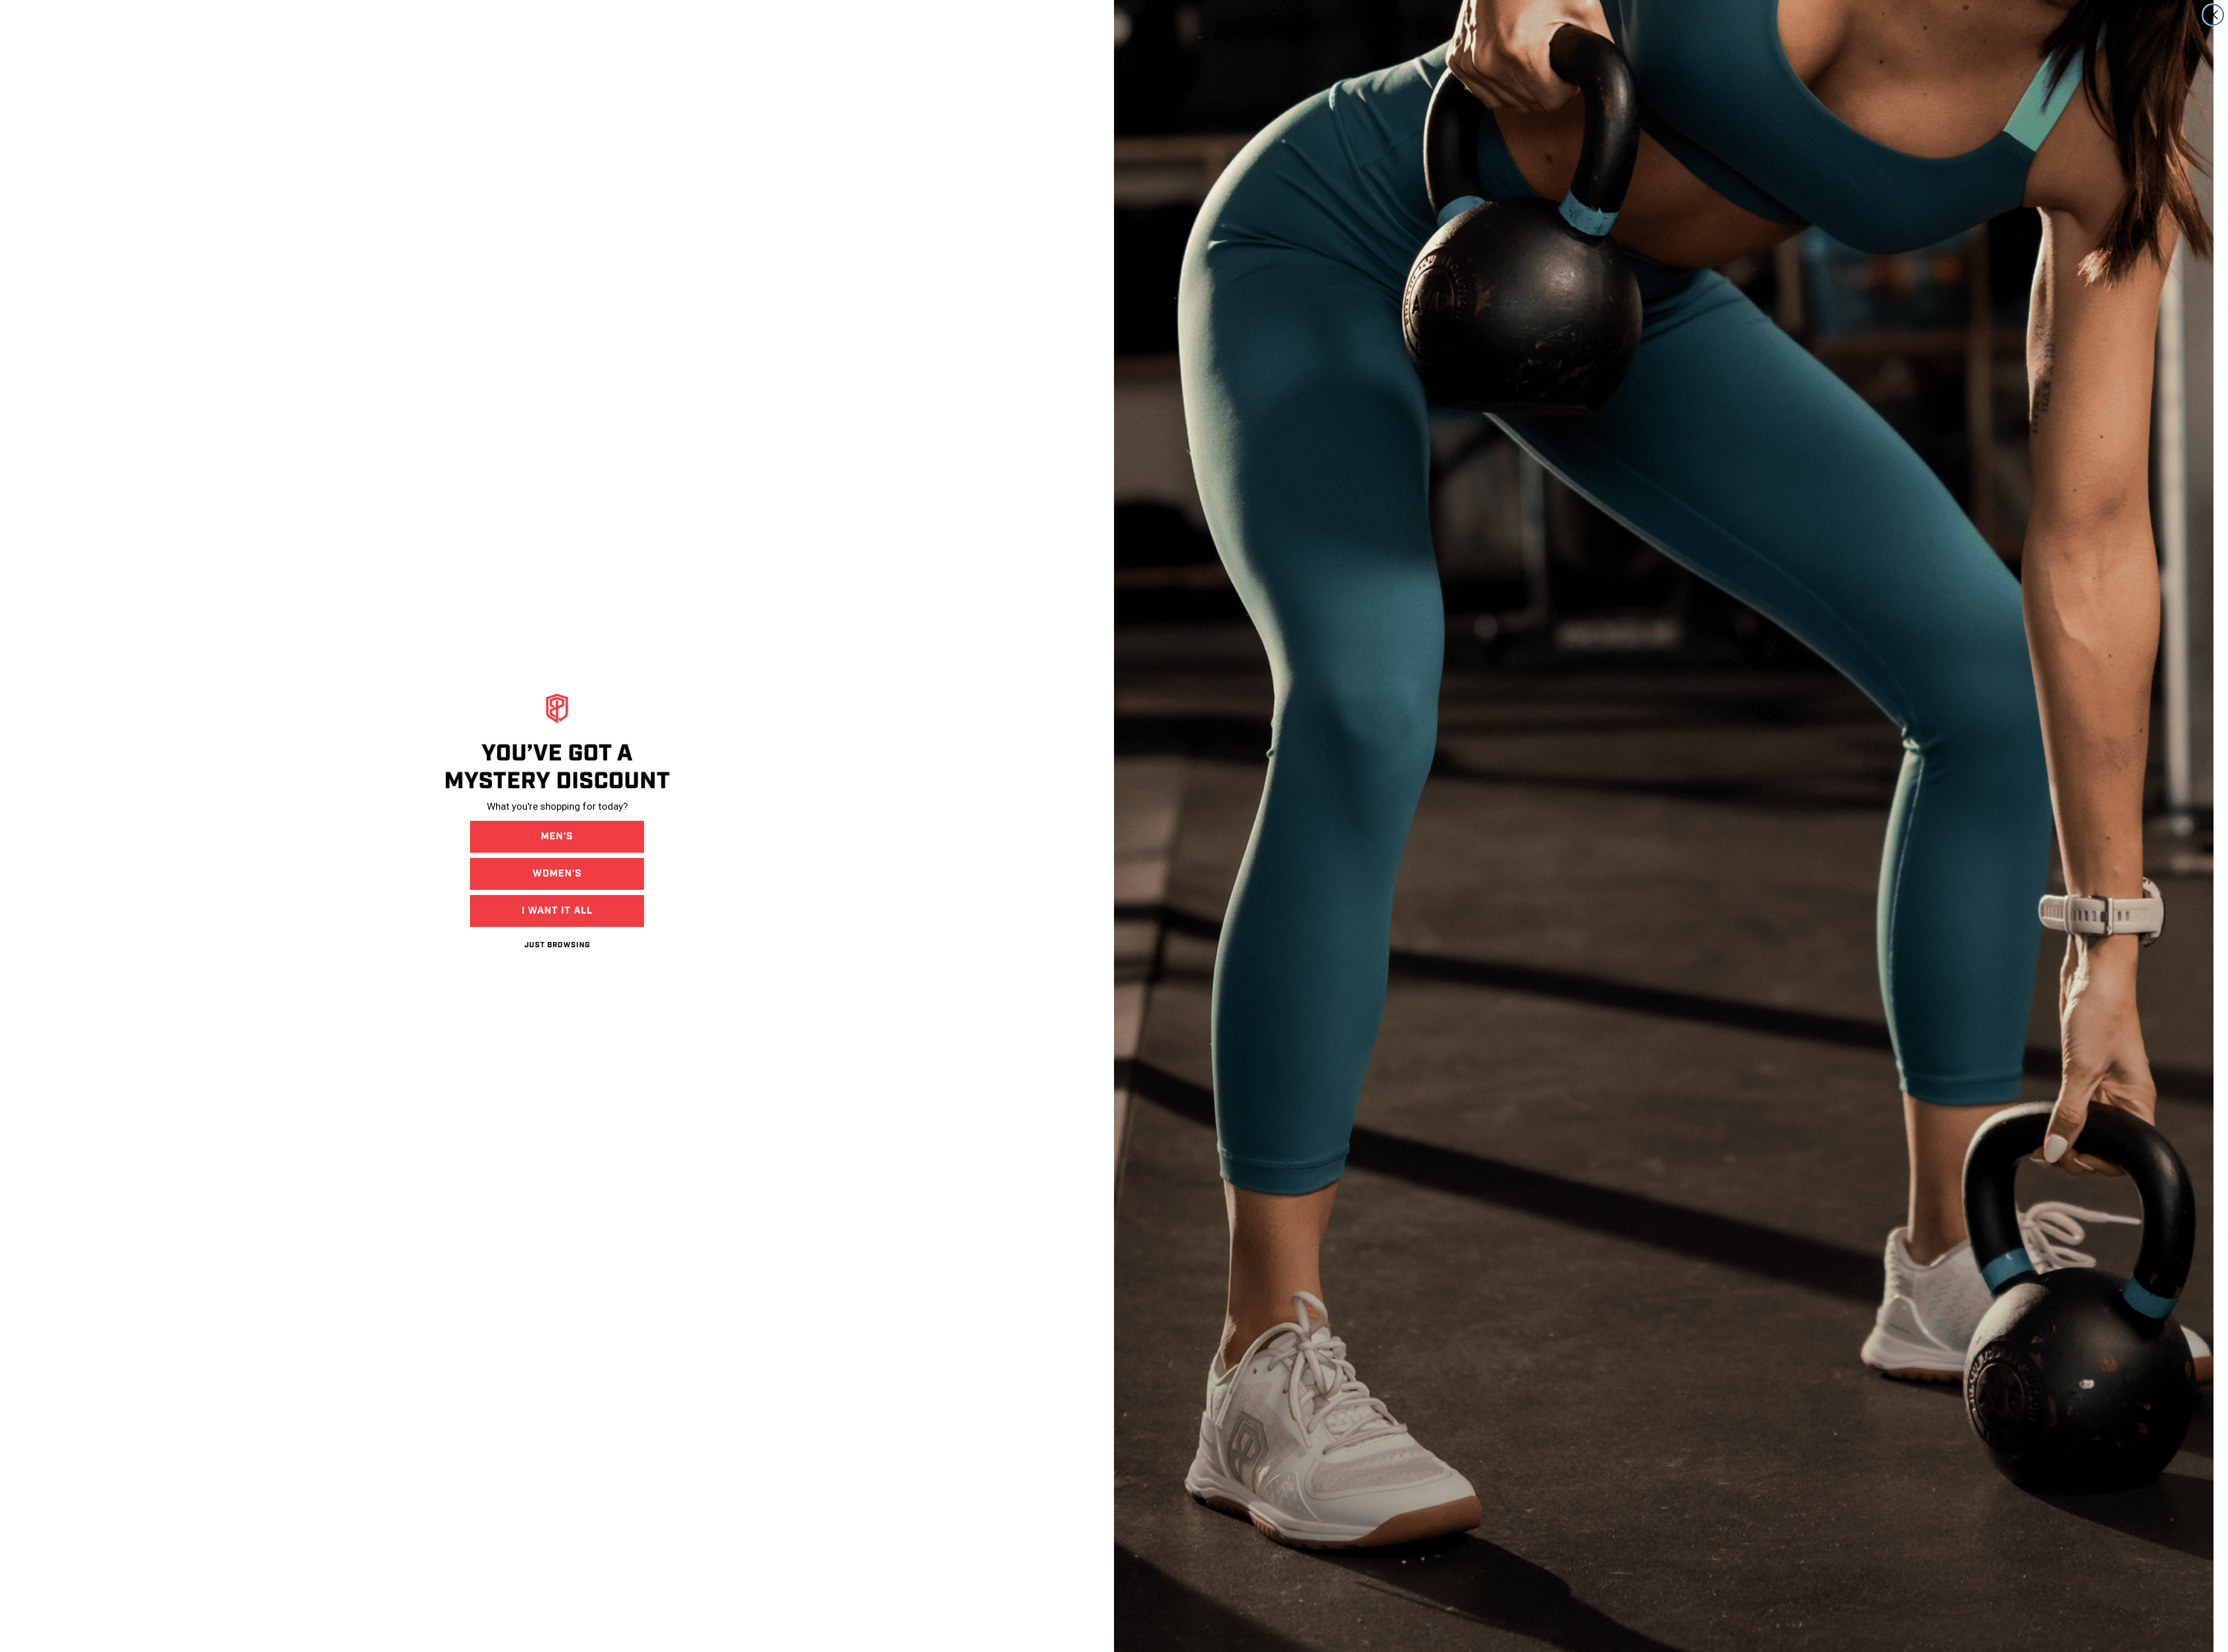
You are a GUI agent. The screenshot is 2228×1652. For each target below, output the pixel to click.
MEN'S (557, 836)
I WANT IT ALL (557, 911)
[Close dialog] (2213, 15)
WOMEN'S (557, 874)
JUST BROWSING (557, 945)
